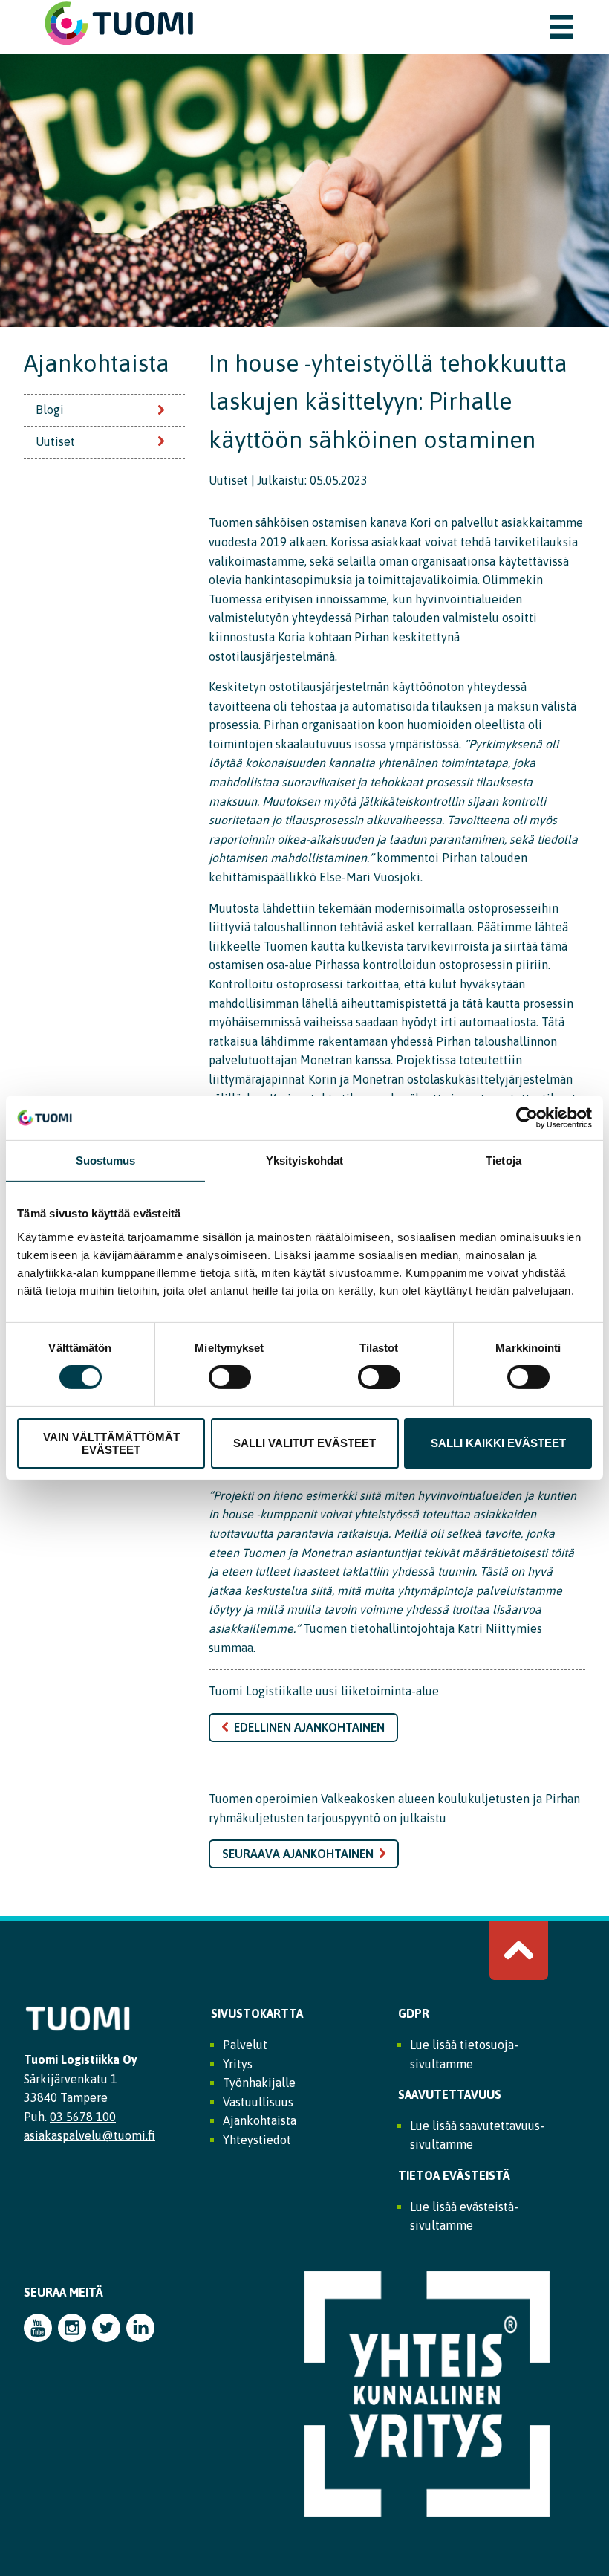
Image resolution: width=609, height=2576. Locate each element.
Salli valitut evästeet (304, 1443)
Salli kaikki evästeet (498, 1443)
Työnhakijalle (259, 2083)
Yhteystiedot (257, 2140)
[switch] (230, 1377)
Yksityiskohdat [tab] (304, 1161)
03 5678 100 (83, 2117)
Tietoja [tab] (504, 1161)
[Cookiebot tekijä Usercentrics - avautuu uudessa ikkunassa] (527, 1118)
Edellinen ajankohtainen (309, 1727)
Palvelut (245, 2045)
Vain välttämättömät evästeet (111, 1443)
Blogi (50, 410)
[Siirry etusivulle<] (119, 43)
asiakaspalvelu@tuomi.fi (89, 2135)
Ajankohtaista (97, 363)
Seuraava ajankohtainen (298, 1854)
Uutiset (55, 441)
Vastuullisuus (258, 2102)
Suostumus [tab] (106, 1161)
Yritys (238, 2064)
